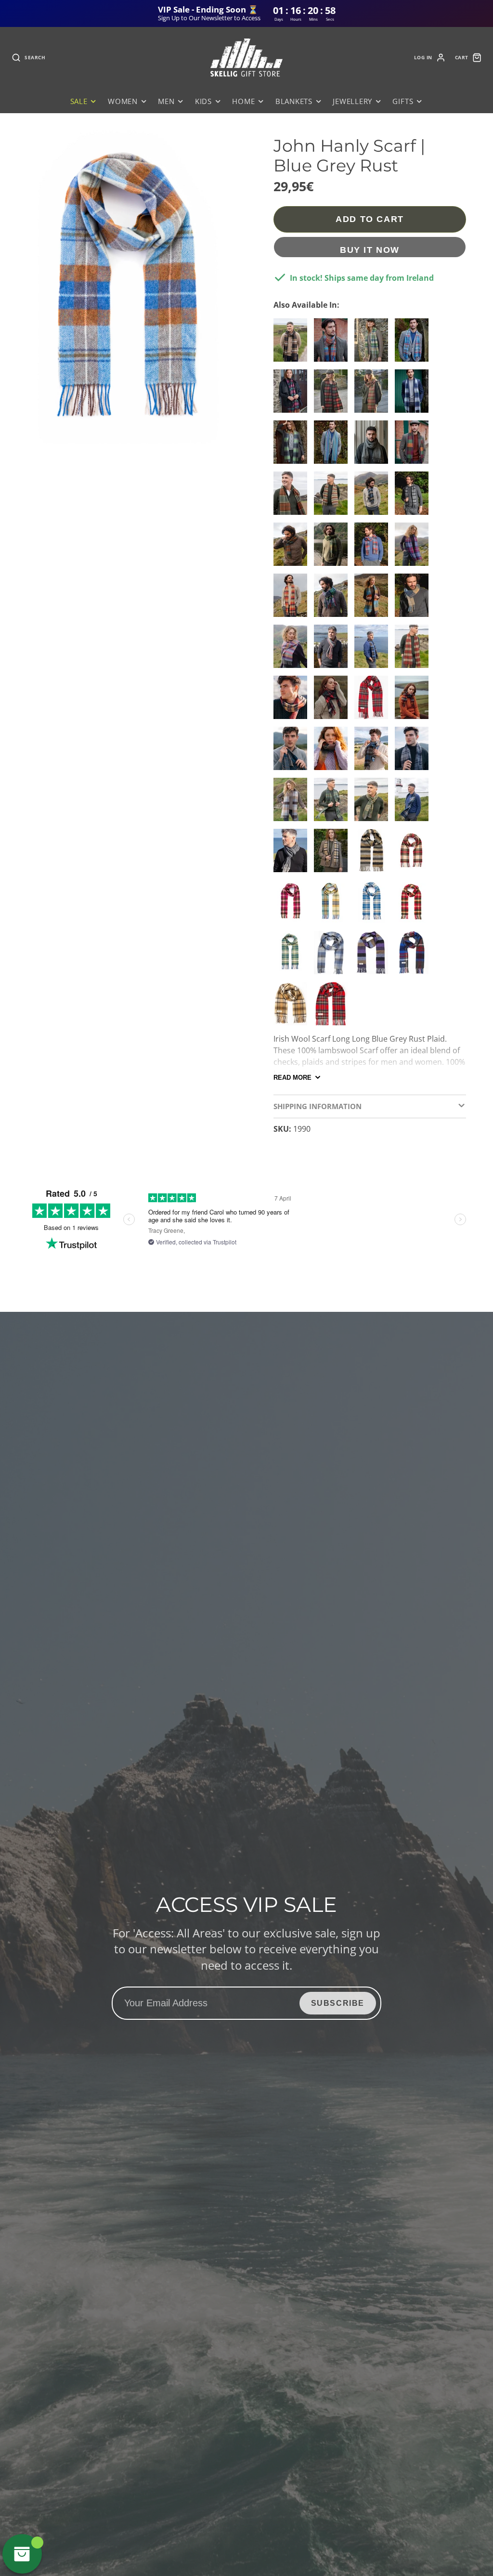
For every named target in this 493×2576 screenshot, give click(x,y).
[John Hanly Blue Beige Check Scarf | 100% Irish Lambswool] (374, 905)
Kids (203, 101)
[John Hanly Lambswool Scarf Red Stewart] (374, 701)
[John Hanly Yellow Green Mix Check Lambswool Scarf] (293, 956)
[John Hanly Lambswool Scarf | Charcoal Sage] (374, 752)
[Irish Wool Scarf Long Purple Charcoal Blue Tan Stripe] (374, 956)
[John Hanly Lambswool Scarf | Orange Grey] (333, 752)
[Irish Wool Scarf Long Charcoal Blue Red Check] (414, 956)
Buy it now (370, 250)
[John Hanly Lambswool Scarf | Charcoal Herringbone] (293, 854)
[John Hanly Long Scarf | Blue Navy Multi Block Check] (414, 395)
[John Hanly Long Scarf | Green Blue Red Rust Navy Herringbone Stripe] (333, 446)
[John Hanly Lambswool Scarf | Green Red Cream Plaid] (333, 548)
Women (123, 101)
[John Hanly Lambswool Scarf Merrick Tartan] (333, 854)
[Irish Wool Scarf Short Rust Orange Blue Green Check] (333, 344)
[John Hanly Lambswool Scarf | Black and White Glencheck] (374, 446)
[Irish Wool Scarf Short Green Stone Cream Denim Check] (374, 344)
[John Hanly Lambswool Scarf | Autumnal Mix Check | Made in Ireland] (293, 497)
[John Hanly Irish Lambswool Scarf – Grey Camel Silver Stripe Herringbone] (374, 854)
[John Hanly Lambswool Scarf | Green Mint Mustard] (374, 803)
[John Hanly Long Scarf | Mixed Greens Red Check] (374, 395)
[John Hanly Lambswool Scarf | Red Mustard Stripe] (333, 650)
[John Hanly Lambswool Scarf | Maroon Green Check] (414, 446)
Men (166, 101)
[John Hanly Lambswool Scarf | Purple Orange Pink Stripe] (293, 650)
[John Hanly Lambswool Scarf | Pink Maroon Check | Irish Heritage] (293, 905)
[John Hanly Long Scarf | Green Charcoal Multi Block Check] (293, 446)
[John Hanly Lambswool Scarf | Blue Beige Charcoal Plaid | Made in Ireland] (374, 497)
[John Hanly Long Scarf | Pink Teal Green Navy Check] (293, 395)
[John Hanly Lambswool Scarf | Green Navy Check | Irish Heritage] (333, 599)
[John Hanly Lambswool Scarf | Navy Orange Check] (414, 803)
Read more (292, 1078)
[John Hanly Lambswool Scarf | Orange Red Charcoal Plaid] (293, 599)
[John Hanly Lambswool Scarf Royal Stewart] (333, 1007)
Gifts (403, 101)
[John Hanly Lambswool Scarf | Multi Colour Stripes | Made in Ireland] (333, 497)
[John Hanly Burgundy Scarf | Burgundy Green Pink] (414, 650)
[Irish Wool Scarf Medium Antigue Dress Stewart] (414, 854)
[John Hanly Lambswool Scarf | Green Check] (333, 803)
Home (243, 101)
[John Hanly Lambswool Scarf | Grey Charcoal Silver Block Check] (414, 752)
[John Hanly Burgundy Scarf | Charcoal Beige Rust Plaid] (293, 344)
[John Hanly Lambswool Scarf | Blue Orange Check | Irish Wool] (374, 650)
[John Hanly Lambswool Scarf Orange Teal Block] (414, 701)
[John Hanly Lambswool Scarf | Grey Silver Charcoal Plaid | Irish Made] (414, 497)
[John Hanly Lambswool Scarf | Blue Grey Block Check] (333, 956)
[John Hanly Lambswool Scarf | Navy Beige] (293, 752)
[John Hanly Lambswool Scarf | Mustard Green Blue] (374, 599)
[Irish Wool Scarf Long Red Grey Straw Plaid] (293, 701)
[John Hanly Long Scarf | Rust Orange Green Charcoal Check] (333, 395)
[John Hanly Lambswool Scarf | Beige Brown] (293, 803)
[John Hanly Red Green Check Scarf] (414, 905)
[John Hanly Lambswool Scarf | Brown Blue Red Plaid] (293, 548)
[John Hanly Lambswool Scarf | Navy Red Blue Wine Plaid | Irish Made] (374, 548)
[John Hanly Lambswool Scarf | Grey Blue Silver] (414, 599)
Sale (79, 101)
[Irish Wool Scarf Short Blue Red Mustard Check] (414, 344)
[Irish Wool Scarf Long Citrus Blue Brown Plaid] (333, 905)
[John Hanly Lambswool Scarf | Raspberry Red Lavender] (414, 548)
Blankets (294, 101)
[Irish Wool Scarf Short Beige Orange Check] (293, 1007)
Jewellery (352, 101)
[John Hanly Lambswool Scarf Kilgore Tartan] (333, 701)
